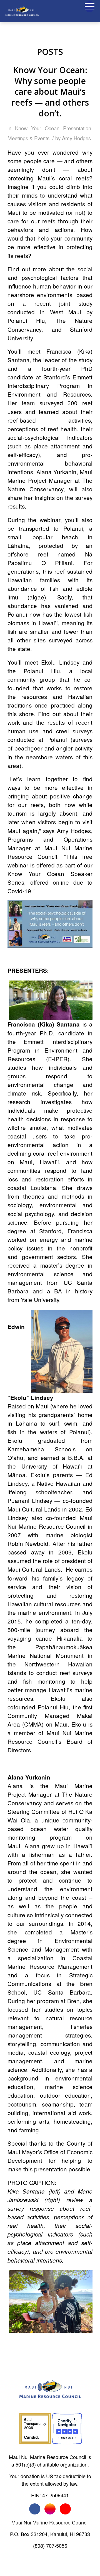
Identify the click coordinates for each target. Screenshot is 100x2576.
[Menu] (87, 11)
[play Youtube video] (50, 924)
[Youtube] (65, 2509)
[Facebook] (35, 2509)
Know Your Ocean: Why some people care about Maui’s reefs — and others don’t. (50, 92)
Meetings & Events (28, 138)
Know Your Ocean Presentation (53, 128)
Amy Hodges (76, 138)
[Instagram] (50, 2509)
